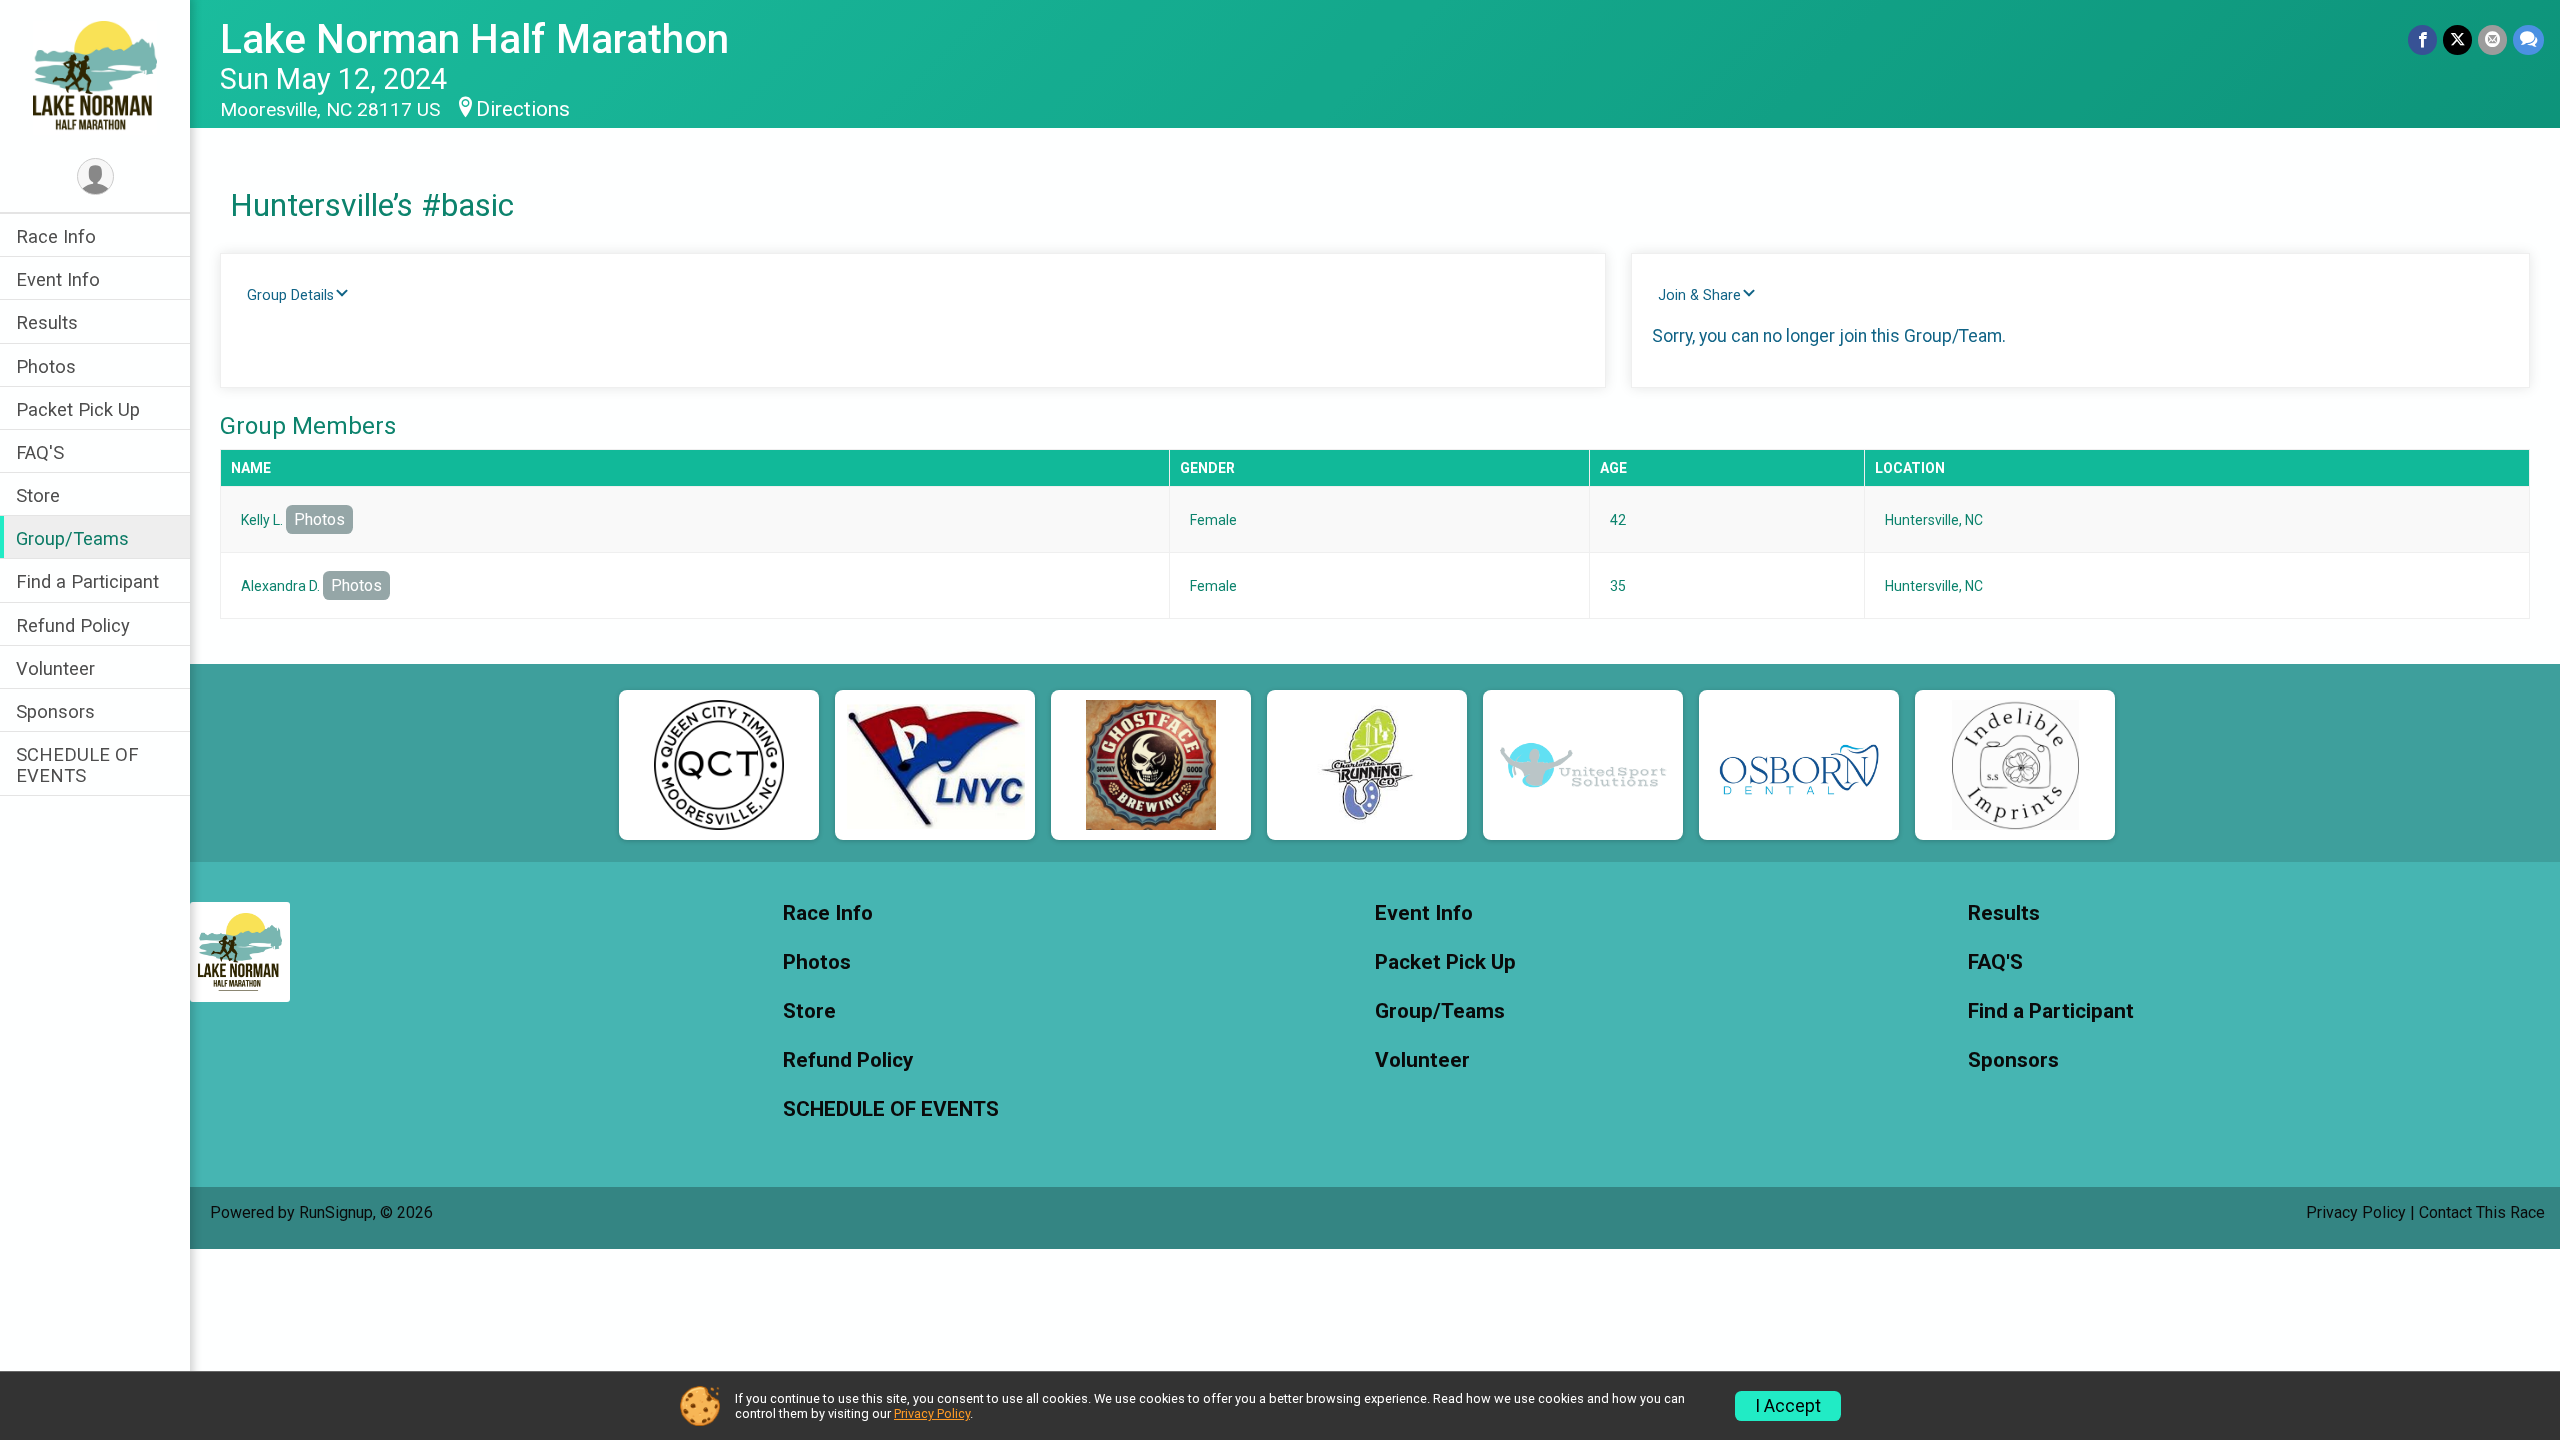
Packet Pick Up (78, 409)
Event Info (58, 279)
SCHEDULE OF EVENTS (77, 765)
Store (38, 495)
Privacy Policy (2356, 1212)
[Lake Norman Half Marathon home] (95, 77)
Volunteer (55, 668)
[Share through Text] (2528, 39)
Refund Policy (73, 625)
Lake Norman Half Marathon (474, 39)
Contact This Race (2482, 1212)
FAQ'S (40, 452)
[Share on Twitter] (2457, 39)
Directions (523, 109)
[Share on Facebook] (2422, 39)
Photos (46, 366)
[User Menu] (95, 176)
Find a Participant (87, 581)
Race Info (56, 236)
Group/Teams (72, 538)
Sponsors (55, 711)
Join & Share (1699, 295)
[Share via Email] (2492, 39)
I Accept (1788, 1406)
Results (47, 322)
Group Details (290, 295)
